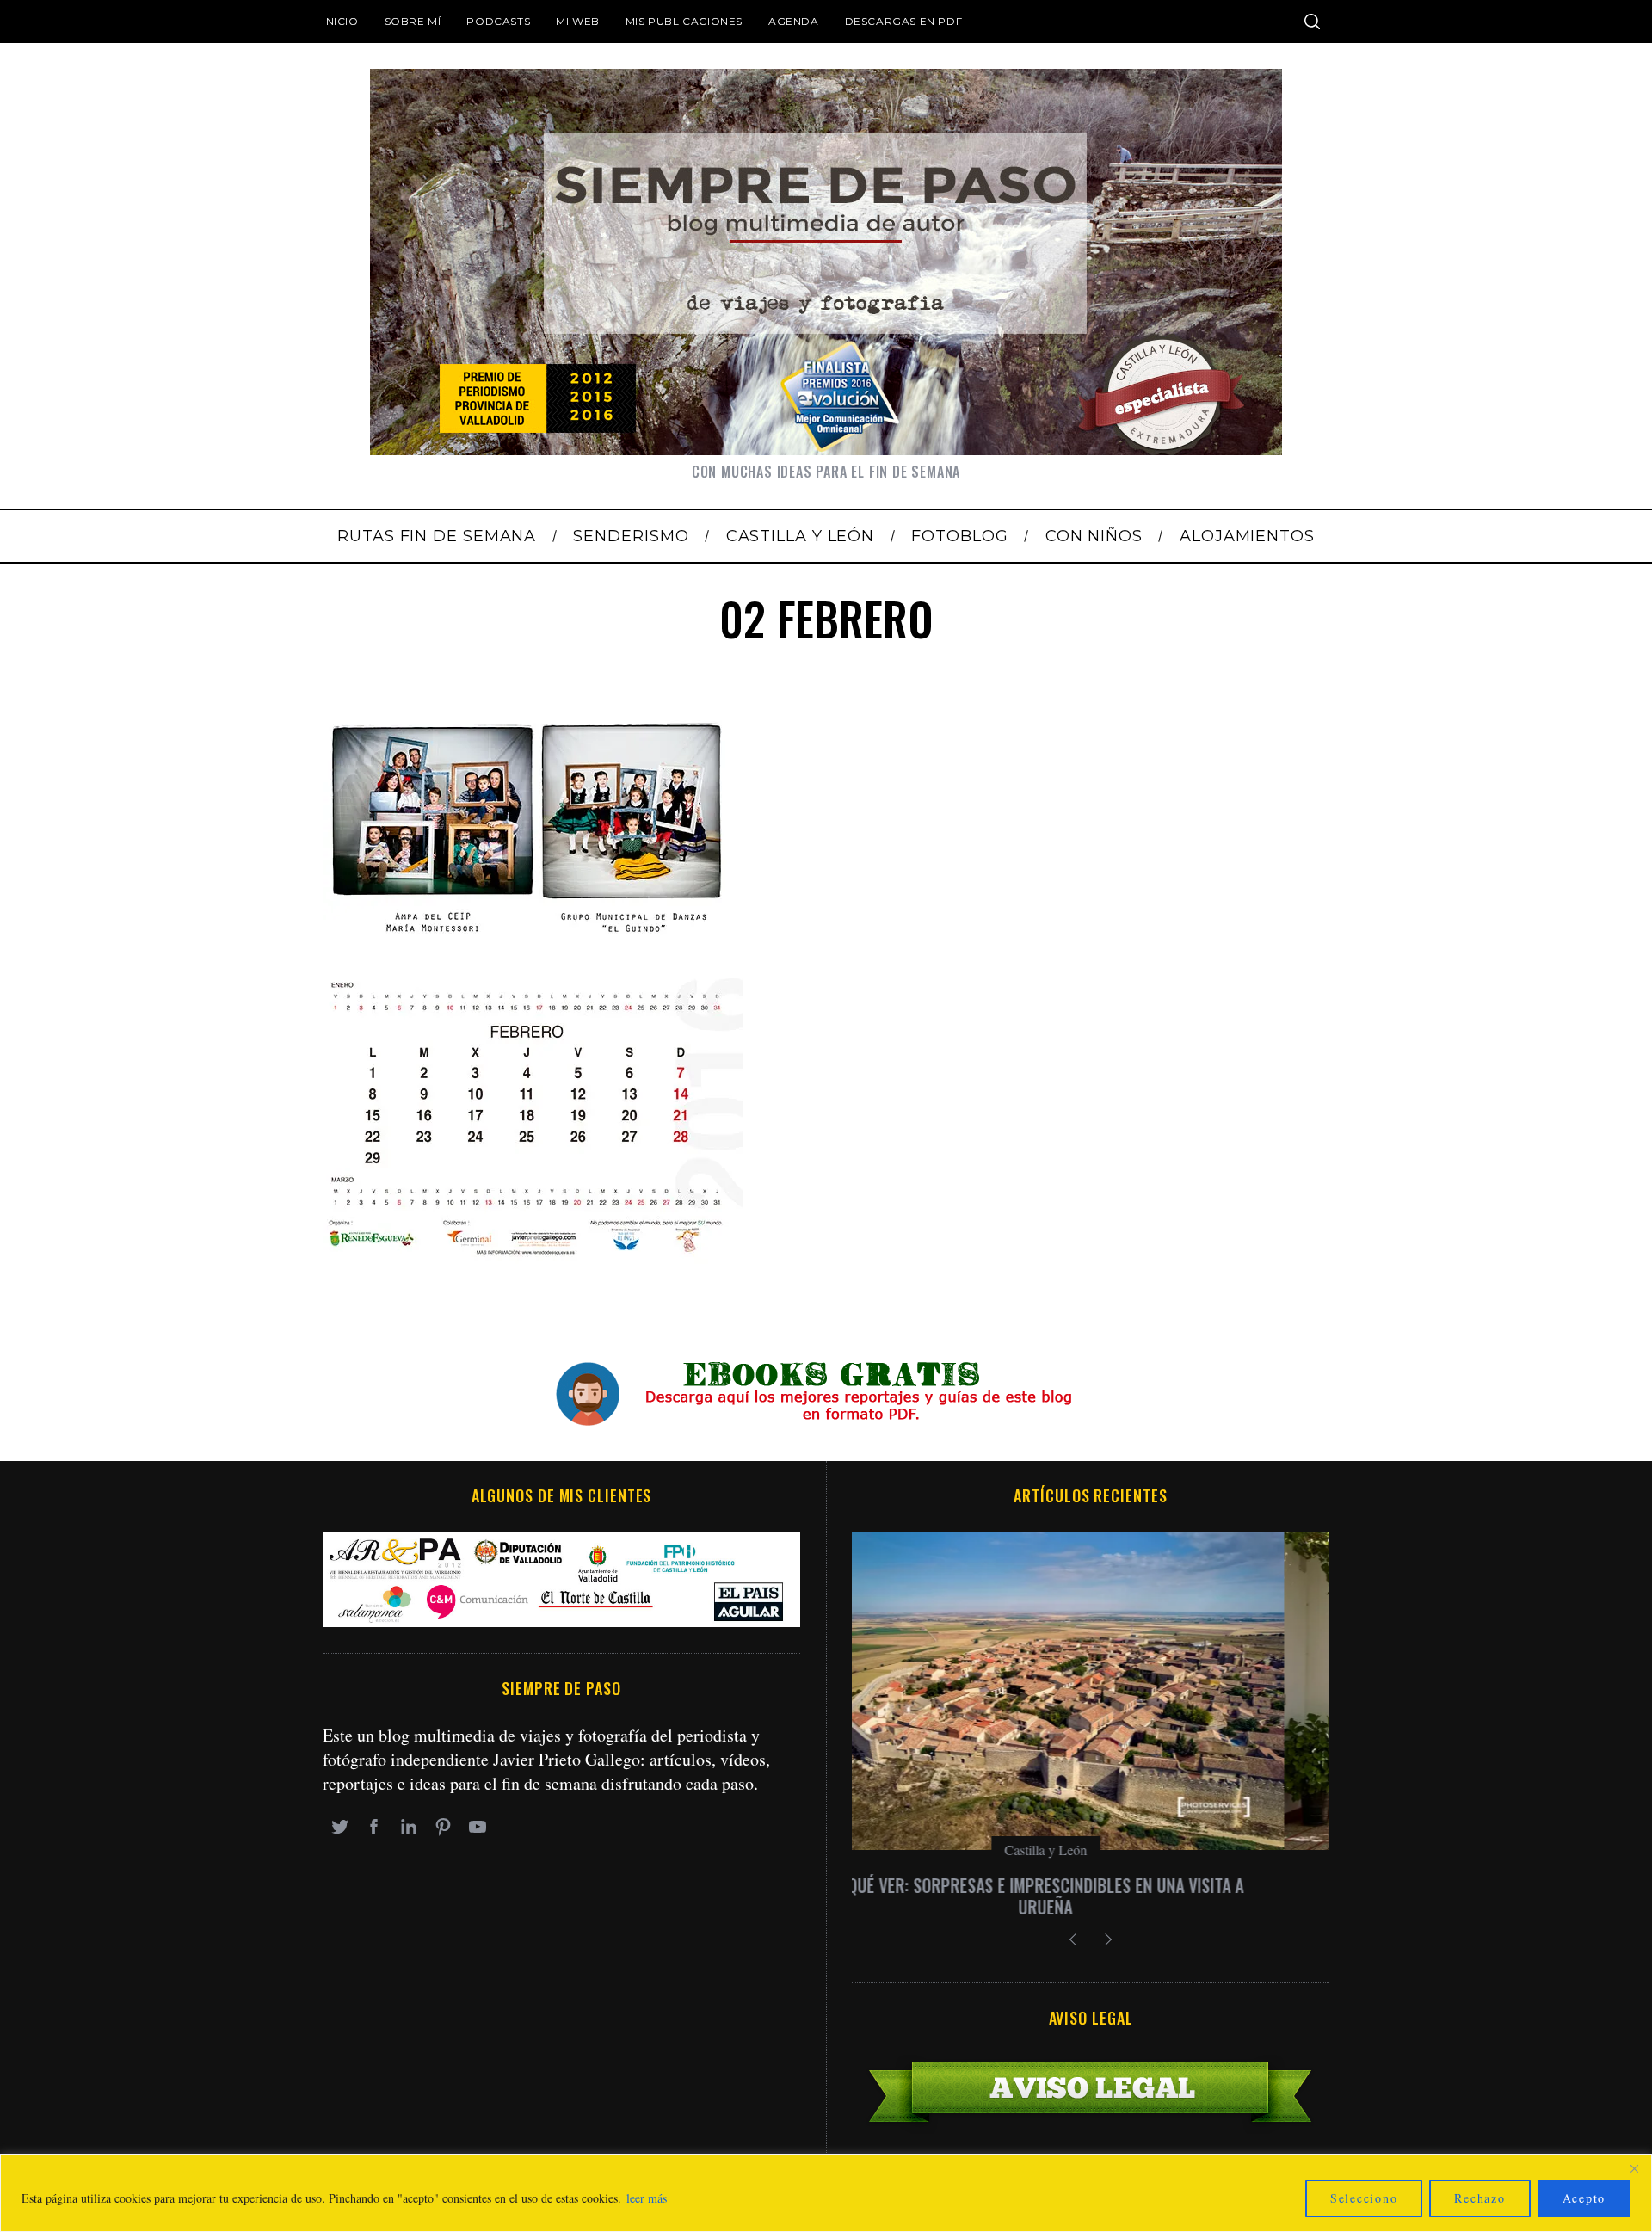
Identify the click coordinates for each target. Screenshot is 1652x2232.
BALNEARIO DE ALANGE (1091, 1885)
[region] (826, 2193)
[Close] (1634, 2168)
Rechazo (1479, 2198)
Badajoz (1091, 1850)
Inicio (341, 21)
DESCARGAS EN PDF (904, 21)
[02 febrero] (533, 1268)
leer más (647, 2198)
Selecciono (1364, 2198)
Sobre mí (413, 21)
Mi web (578, 21)
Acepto (1584, 2198)
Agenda (794, 21)
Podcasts (498, 21)
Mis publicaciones (684, 21)
